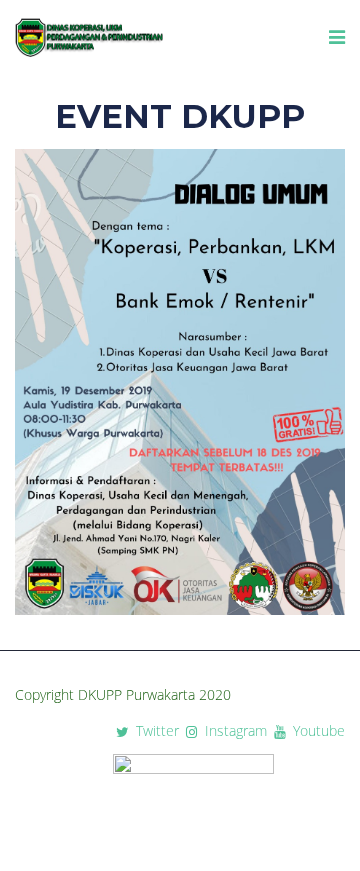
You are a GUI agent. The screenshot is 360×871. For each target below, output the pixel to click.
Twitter (157, 731)
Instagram (234, 731)
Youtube (317, 731)
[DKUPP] (90, 38)
